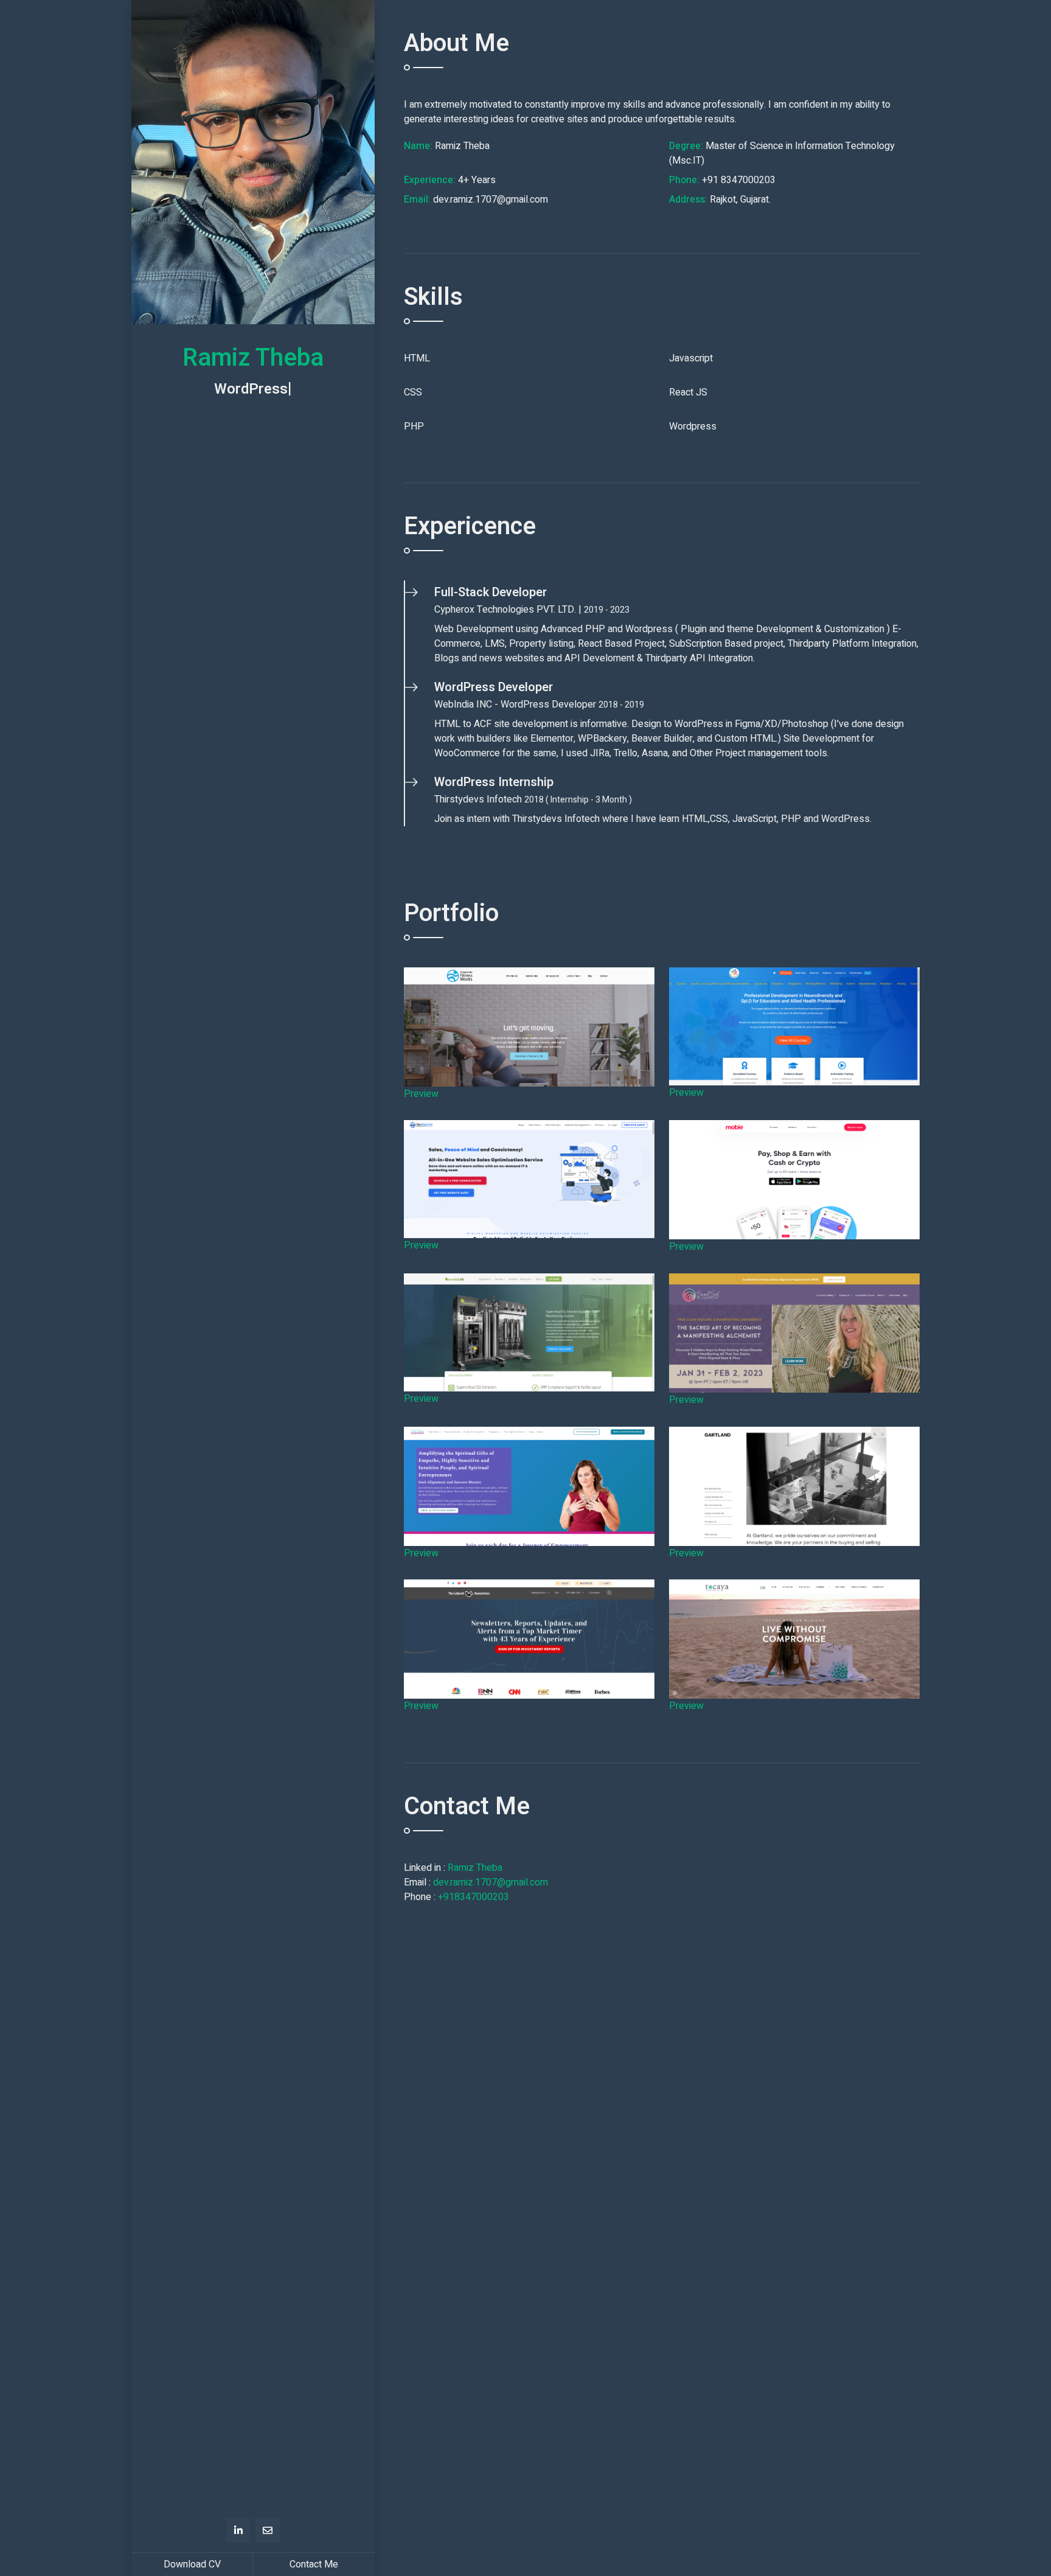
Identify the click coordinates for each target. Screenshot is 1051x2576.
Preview (421, 1094)
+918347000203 (473, 1897)
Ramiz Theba (475, 1868)
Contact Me (314, 2564)
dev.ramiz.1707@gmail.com (491, 1882)
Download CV (192, 2564)
